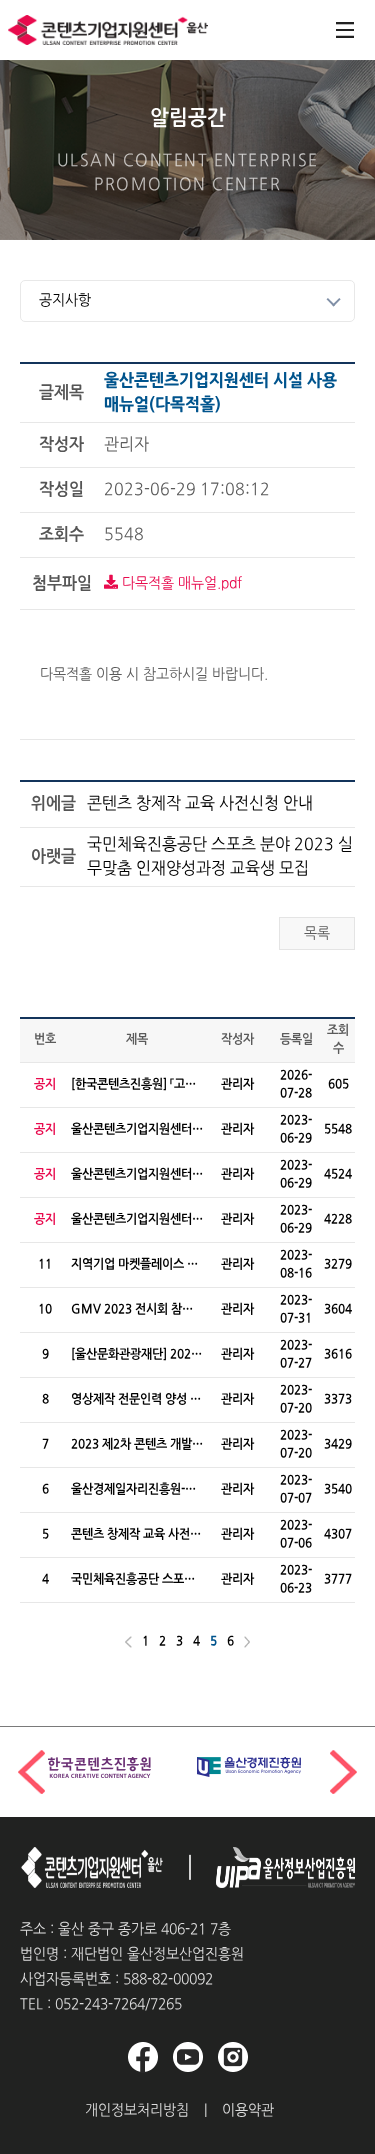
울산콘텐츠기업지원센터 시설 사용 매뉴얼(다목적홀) (131, 1131)
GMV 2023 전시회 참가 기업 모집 (132, 1311)
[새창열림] (272, 1867)
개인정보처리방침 (137, 2110)
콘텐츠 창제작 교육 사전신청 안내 (200, 804)
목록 (317, 933)
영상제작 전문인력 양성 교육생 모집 (136, 1401)
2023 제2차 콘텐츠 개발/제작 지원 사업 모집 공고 (134, 1446)
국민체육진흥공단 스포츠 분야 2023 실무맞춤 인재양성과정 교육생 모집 (220, 857)
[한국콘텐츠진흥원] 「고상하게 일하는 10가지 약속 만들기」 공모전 (133, 1086)
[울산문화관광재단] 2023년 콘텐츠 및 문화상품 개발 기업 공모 (134, 1356)
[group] (112, 1767)
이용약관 (248, 2110)
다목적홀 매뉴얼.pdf (180, 583)
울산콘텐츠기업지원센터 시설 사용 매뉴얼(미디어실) (131, 1176)
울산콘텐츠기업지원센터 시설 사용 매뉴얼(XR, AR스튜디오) (133, 1221)
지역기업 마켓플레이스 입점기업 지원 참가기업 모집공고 (136, 1266)
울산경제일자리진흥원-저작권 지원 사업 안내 (133, 1491)
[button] (343, 1772)
